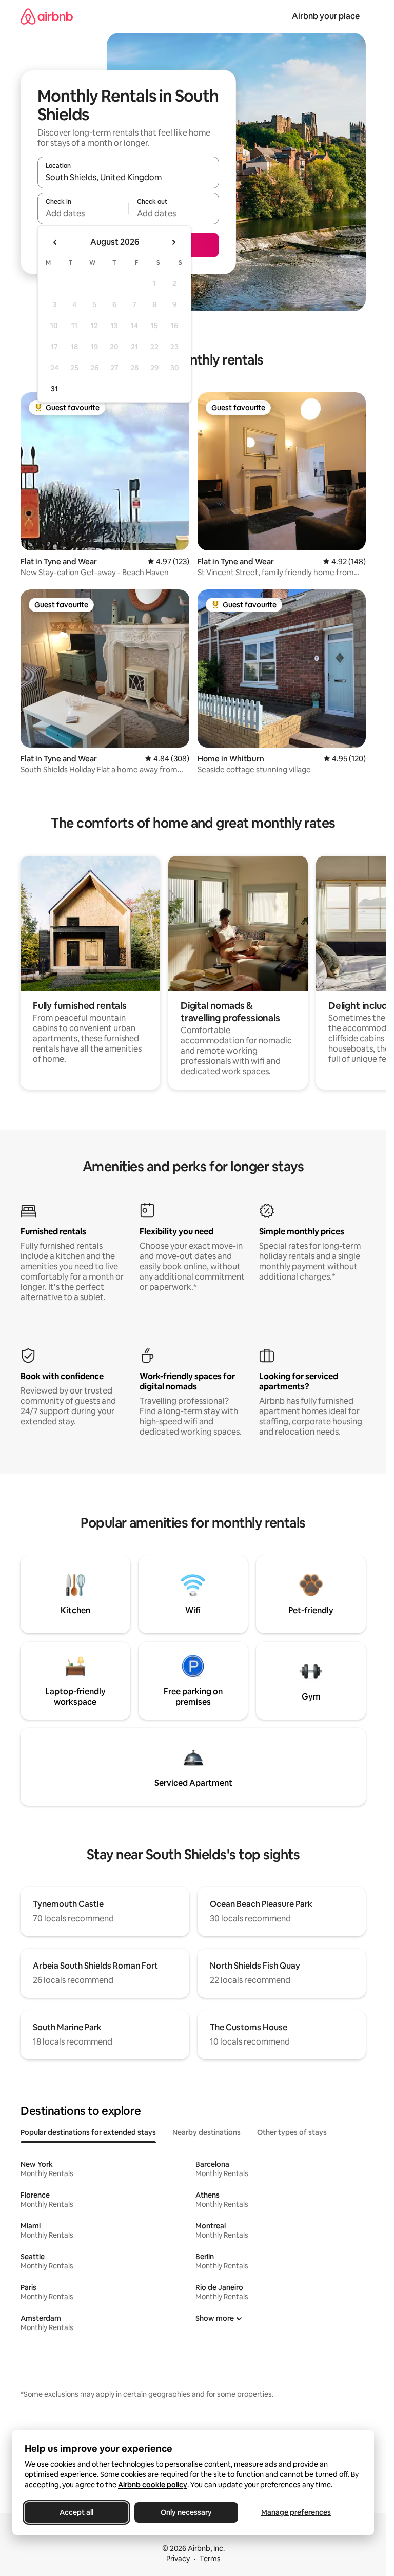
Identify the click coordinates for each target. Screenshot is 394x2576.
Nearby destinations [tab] (206, 2132)
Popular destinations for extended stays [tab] (88, 2132)
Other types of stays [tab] (292, 2132)
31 (54, 389)
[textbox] (83, 213)
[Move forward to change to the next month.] (173, 242)
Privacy (178, 2559)
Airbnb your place (326, 16)
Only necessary (186, 2512)
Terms (210, 2559)
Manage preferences (296, 2512)
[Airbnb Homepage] (47, 16)
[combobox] (128, 177)
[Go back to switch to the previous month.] (55, 242)
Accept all (76, 2512)
